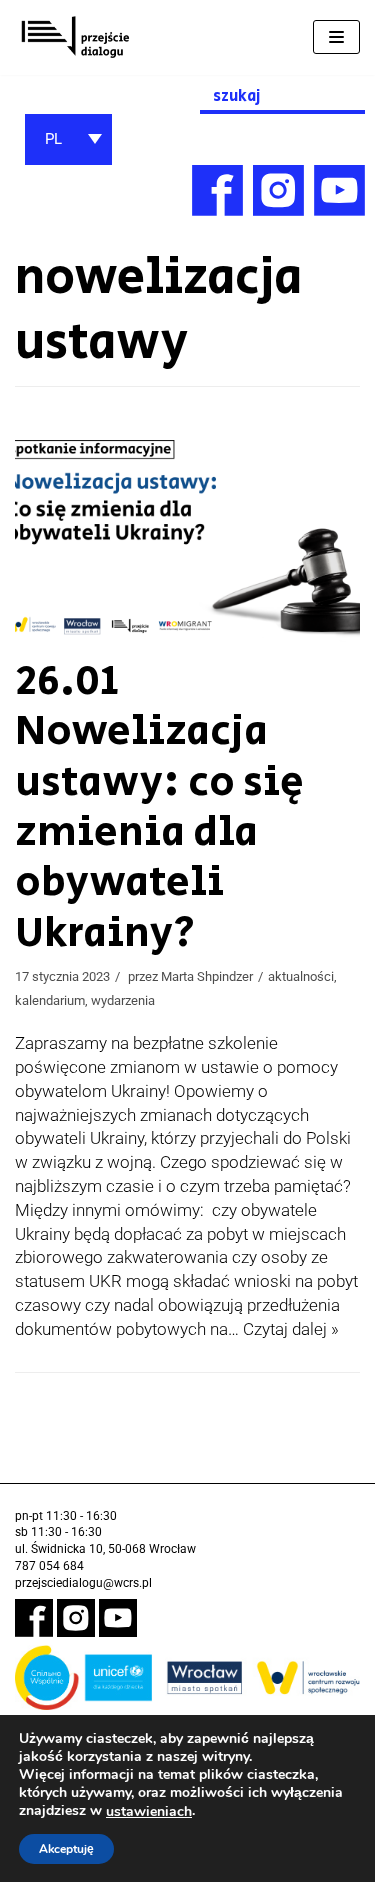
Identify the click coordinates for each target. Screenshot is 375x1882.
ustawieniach (149, 1812)
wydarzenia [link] (123, 1000)
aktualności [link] (301, 976)
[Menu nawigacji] (336, 37)
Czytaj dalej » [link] (291, 1329)
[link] (75, 37)
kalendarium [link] (50, 1000)
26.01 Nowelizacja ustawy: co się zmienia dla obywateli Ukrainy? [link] (159, 807)
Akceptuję (66, 1849)
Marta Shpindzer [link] (207, 976)
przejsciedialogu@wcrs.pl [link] (83, 1583)
